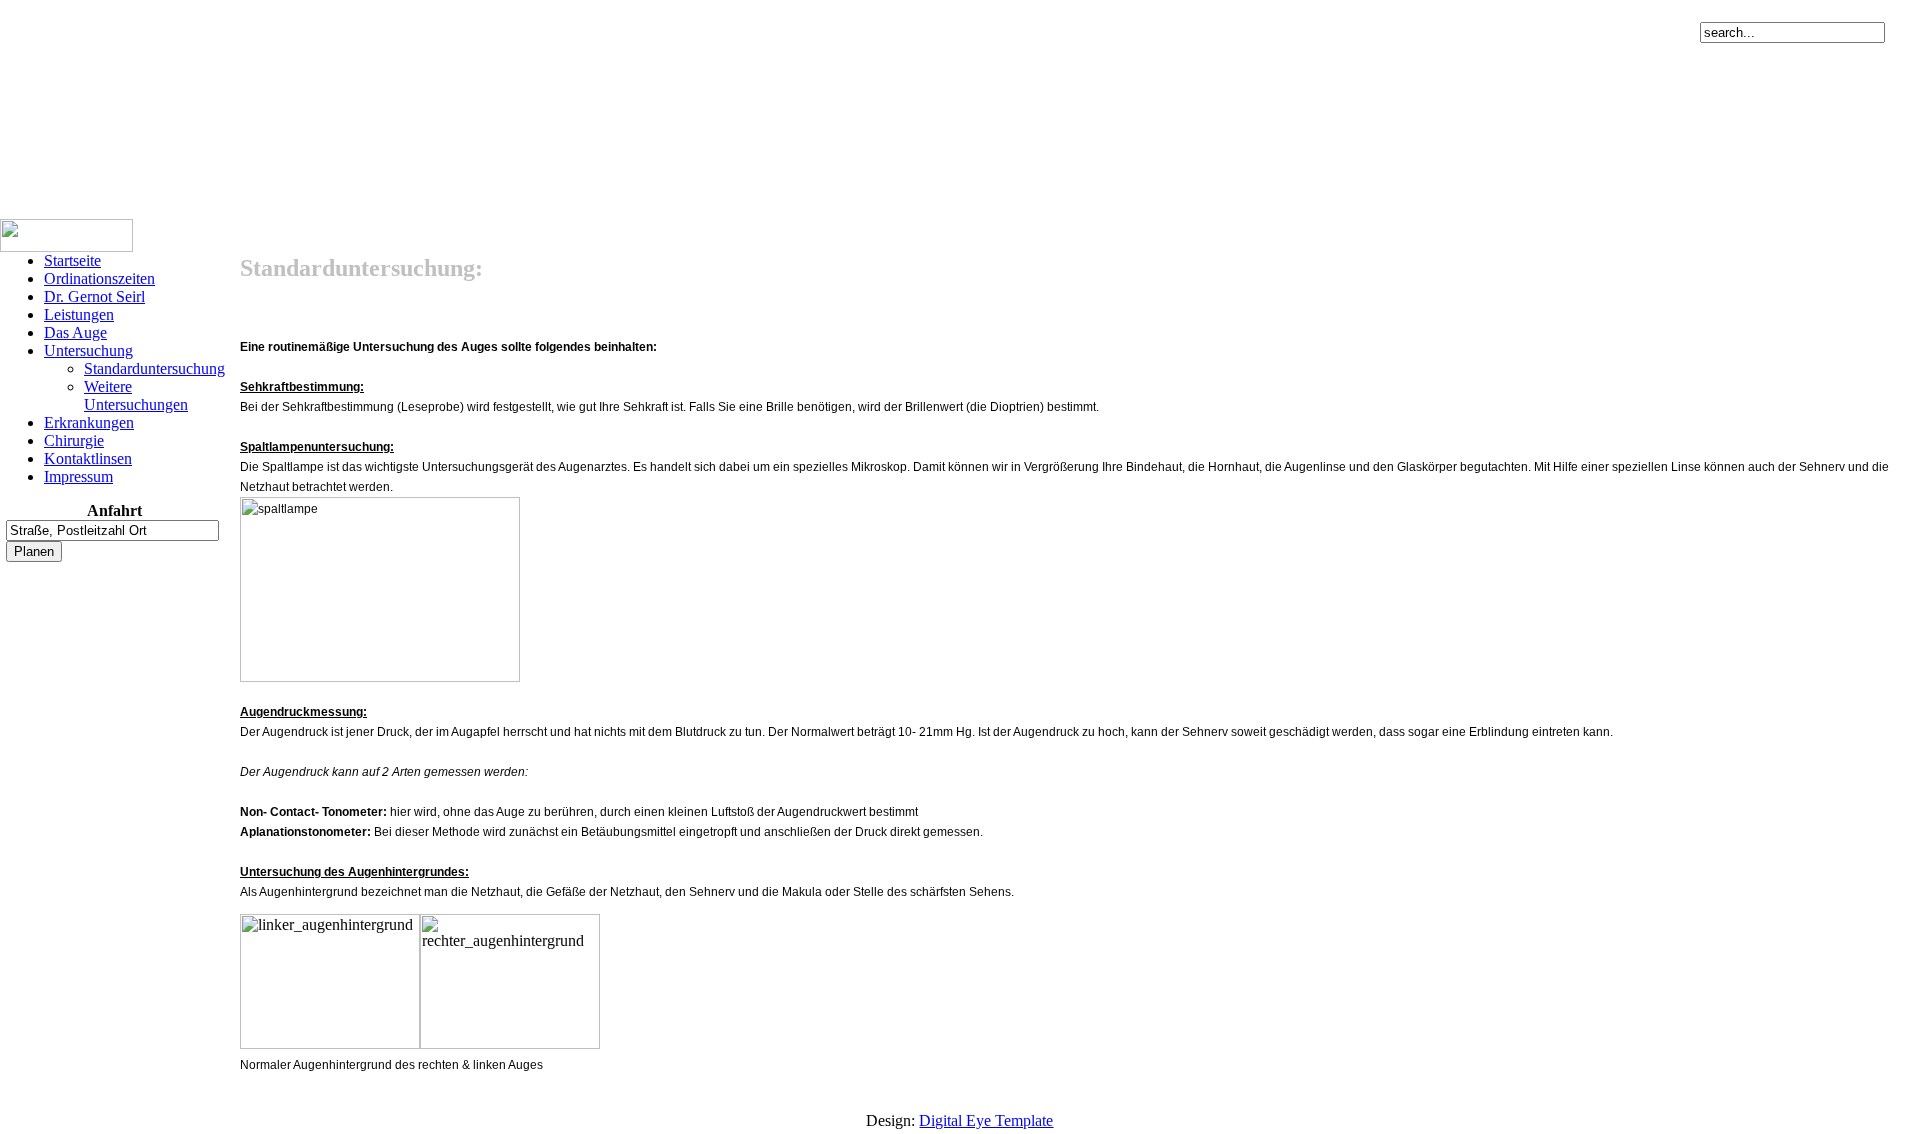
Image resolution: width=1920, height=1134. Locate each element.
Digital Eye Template (986, 1120)
